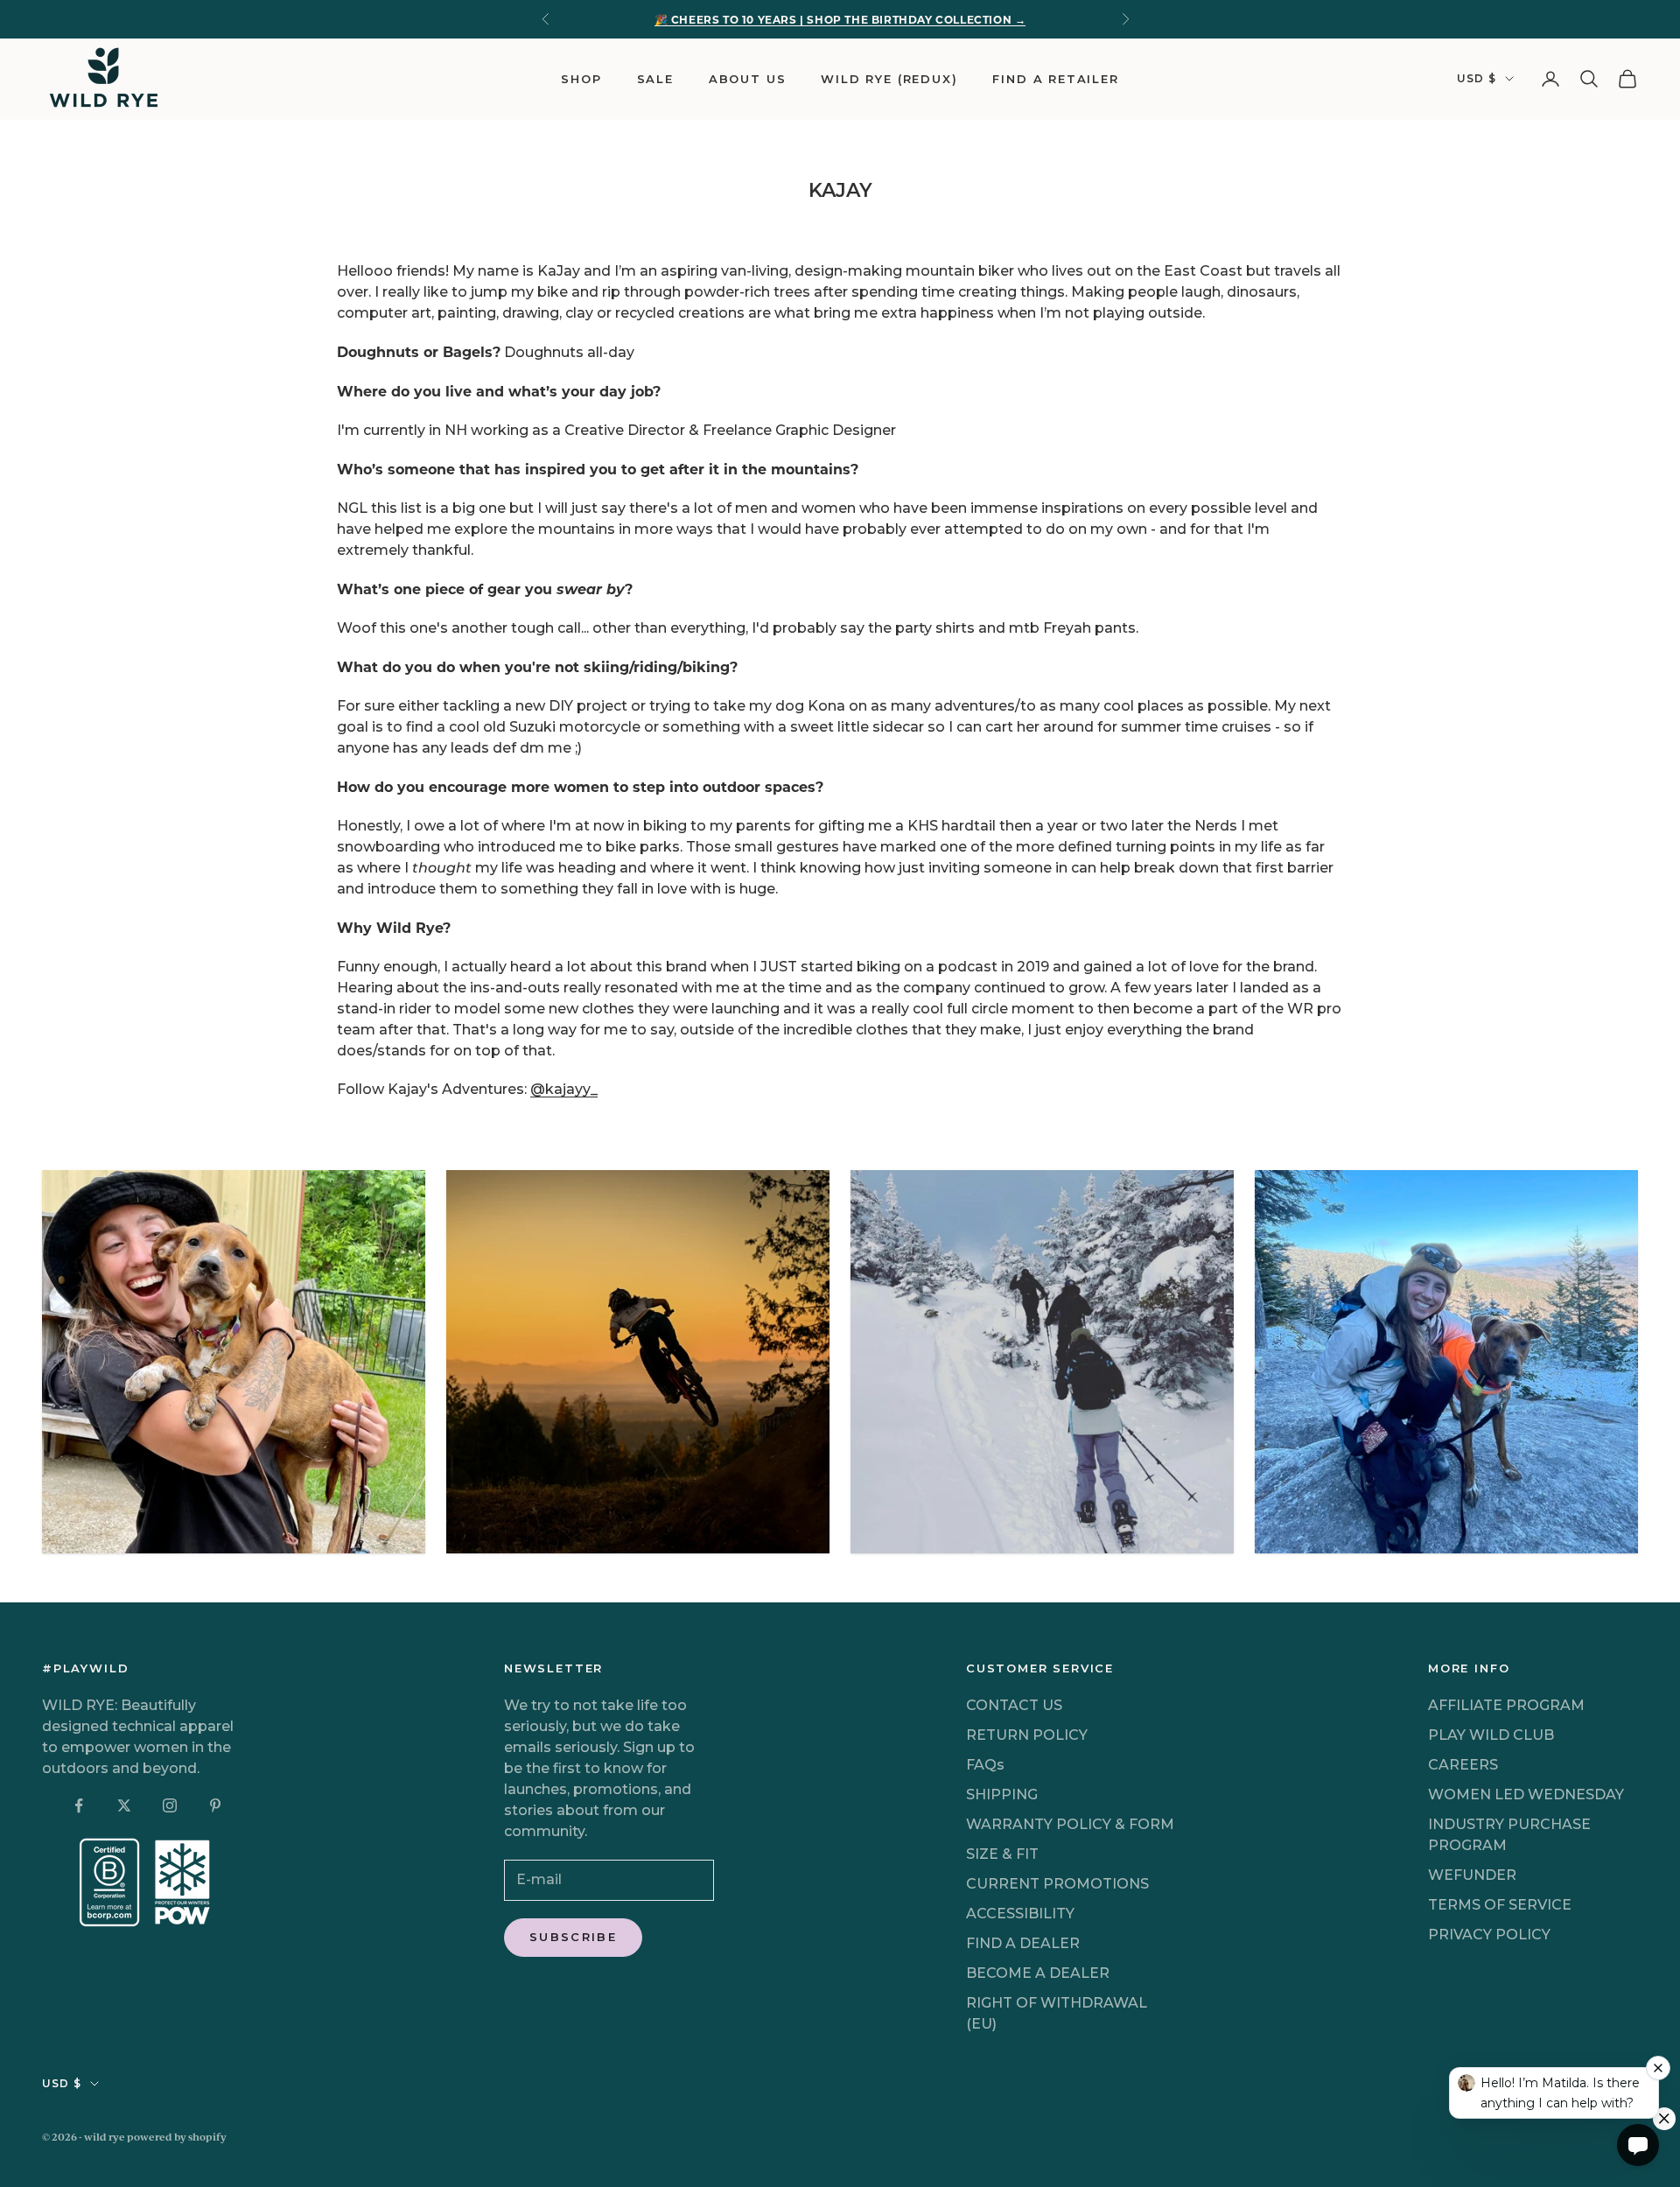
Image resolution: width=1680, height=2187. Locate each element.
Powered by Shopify (177, 2137)
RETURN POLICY (1027, 1735)
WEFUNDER (1472, 1875)
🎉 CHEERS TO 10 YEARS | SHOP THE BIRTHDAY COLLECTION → (840, 19)
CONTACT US (1014, 1705)
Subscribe (573, 1937)
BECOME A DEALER (1038, 1973)
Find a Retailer (1055, 77)
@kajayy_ (564, 1089)
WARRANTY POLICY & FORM (1070, 1824)
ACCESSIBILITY (1020, 1914)
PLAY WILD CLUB (1491, 1735)
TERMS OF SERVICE (1500, 1905)
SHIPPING (1002, 1794)
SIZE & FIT (1002, 1854)
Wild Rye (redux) (889, 77)
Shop (581, 79)
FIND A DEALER (1023, 1943)
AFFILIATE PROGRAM (1506, 1705)
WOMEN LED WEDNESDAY (1526, 1794)
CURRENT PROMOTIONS (1057, 1884)
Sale (655, 77)
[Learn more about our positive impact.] (147, 1883)
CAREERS (1463, 1765)
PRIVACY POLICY (1489, 1935)
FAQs (985, 1765)
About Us (748, 79)
